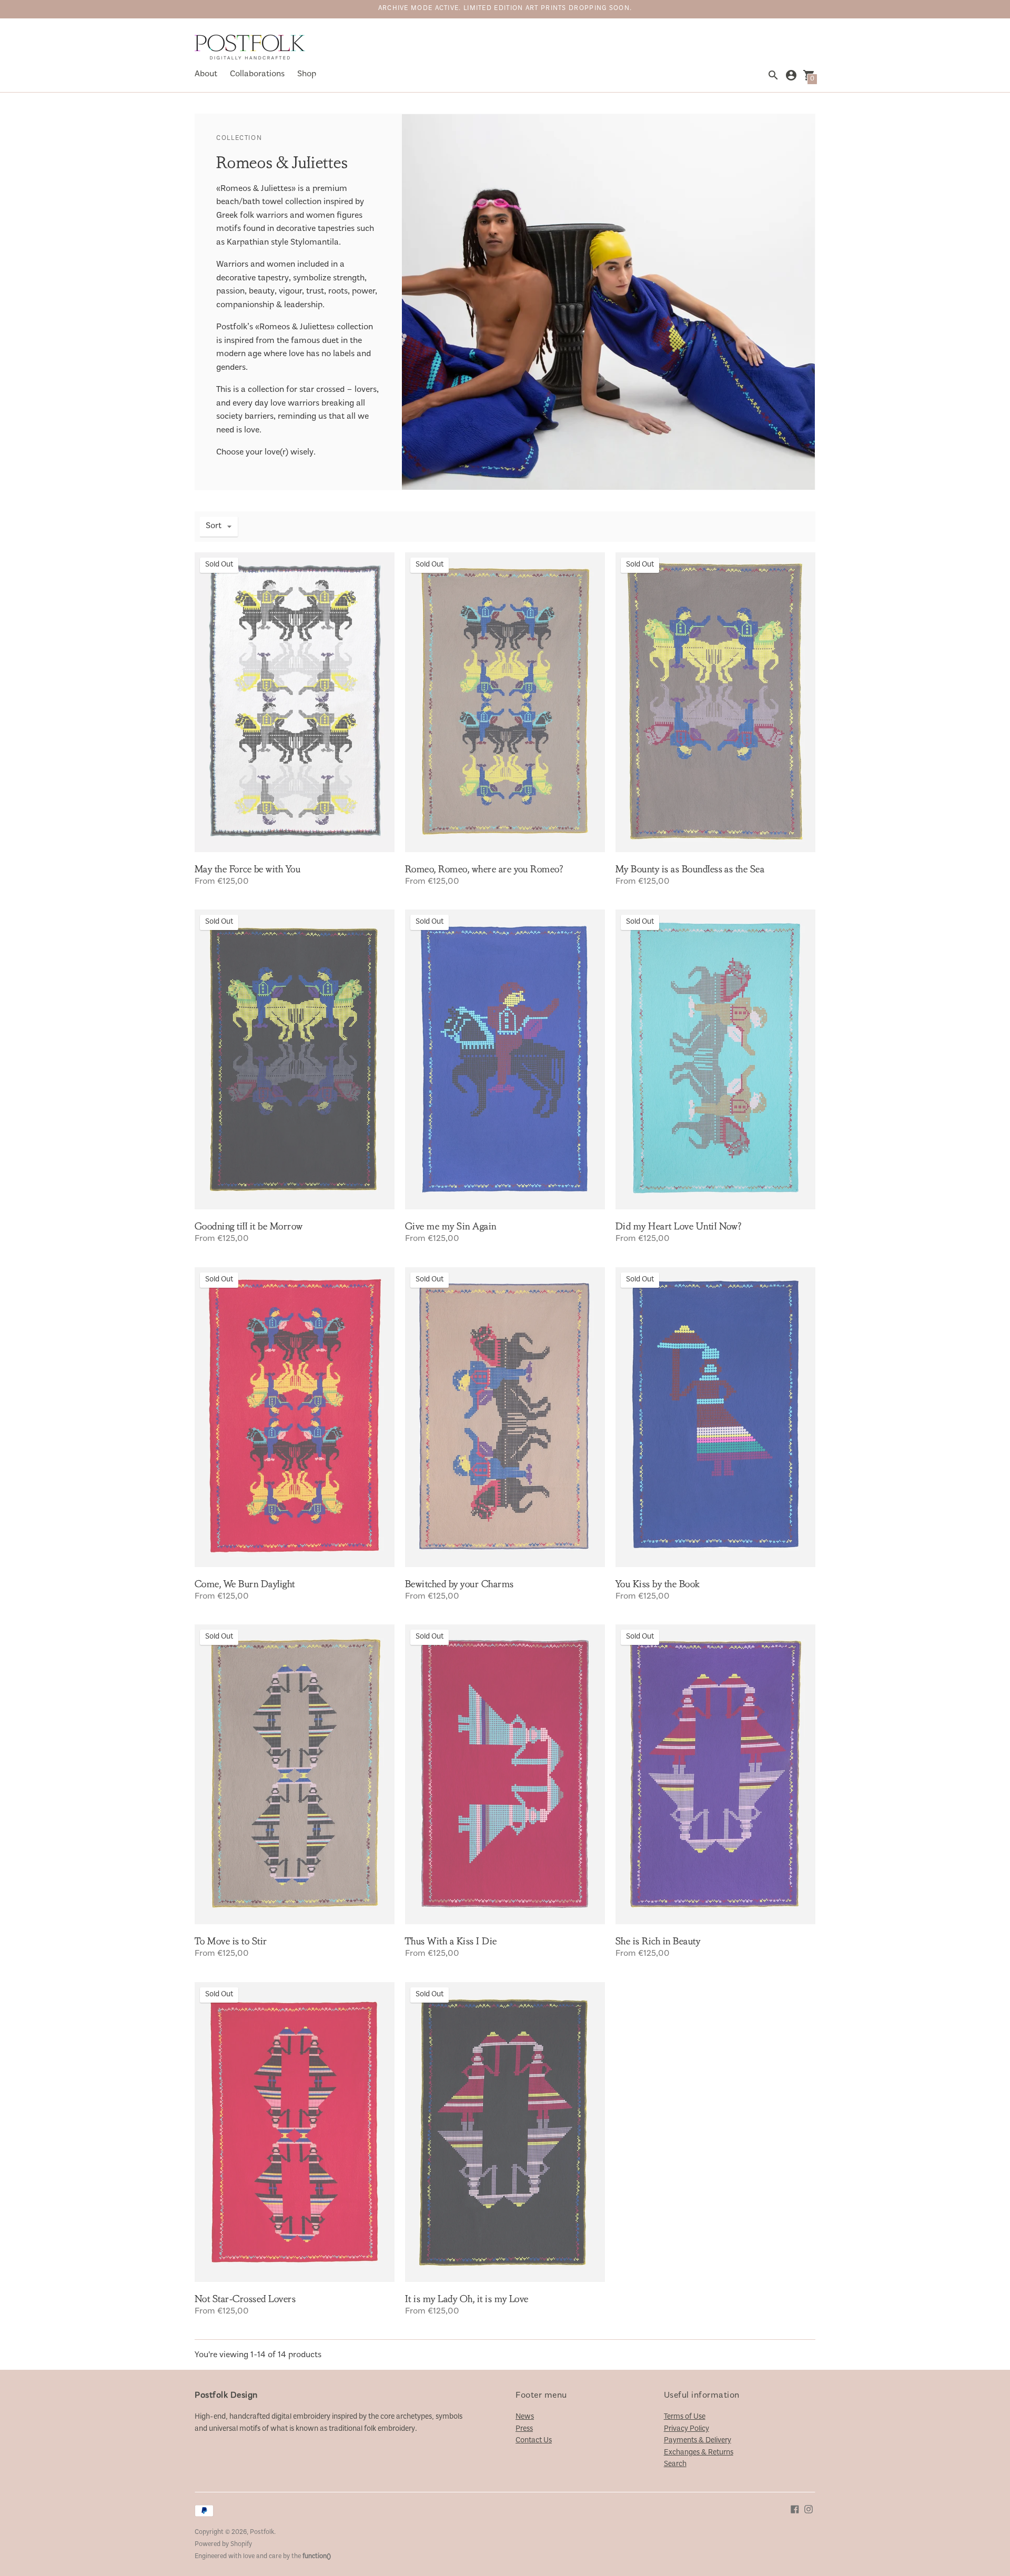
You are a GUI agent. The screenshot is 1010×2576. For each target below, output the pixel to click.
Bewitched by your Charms (459, 1584)
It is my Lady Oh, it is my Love (467, 2299)
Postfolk (262, 2533)
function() (317, 2557)
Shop (307, 74)
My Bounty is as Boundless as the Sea (690, 869)
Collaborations (257, 74)
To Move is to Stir (231, 1941)
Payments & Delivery (698, 2441)
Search (675, 2464)
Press (524, 2429)
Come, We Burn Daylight (245, 1584)
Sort (214, 526)
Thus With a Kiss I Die (451, 1941)
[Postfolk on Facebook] (795, 2509)
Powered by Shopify (223, 2545)
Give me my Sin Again (451, 1226)
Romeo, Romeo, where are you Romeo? (484, 869)
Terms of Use (685, 2417)
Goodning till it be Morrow (249, 1226)
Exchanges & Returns (699, 2453)
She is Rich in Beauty (658, 1941)
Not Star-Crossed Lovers (245, 2299)
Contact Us (534, 2441)
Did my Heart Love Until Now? (678, 1226)
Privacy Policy (686, 2429)
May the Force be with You (248, 869)
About (206, 74)
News (525, 2417)
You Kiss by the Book (658, 1584)
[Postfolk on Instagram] (809, 2509)
